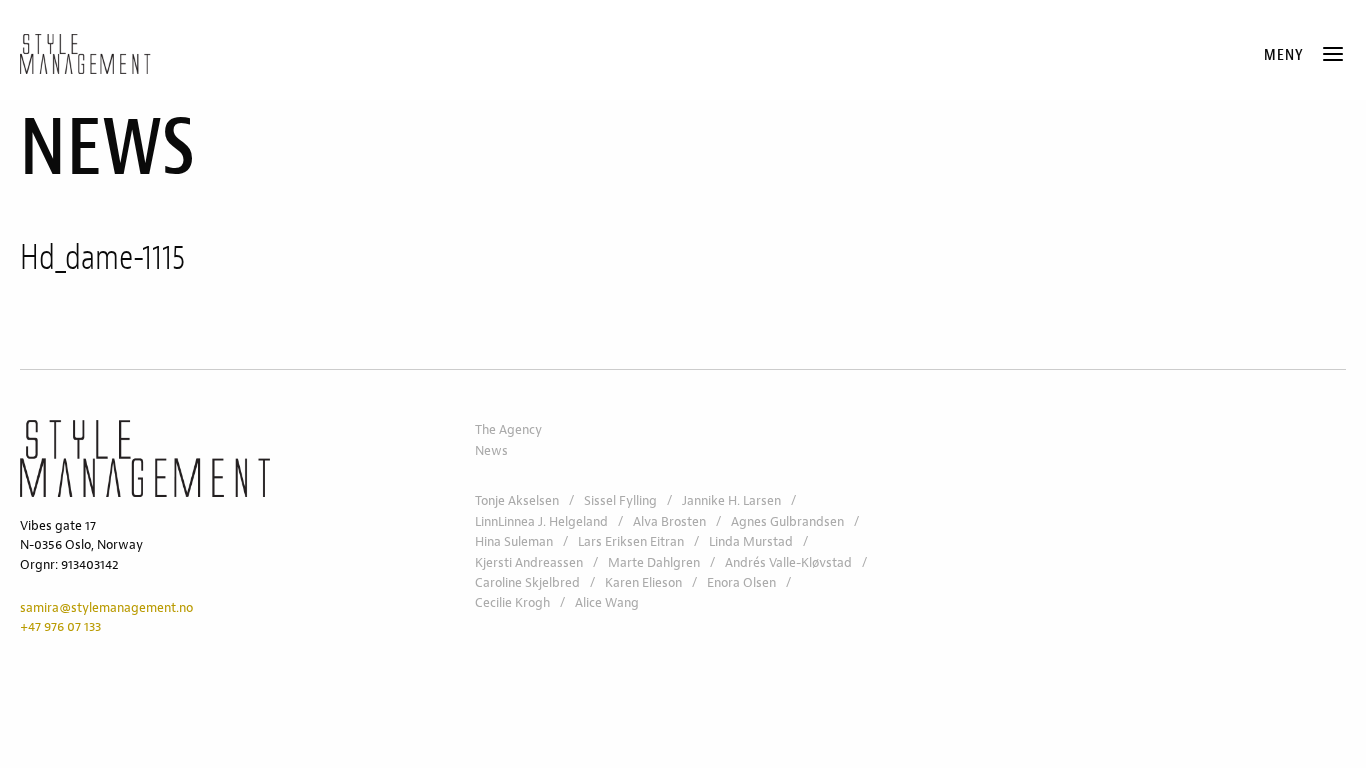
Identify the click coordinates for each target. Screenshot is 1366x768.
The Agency (508, 430)
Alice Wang (607, 603)
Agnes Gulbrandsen (787, 522)
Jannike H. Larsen (731, 501)
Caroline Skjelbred (527, 583)
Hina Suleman (514, 542)
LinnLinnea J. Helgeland (541, 522)
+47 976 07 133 (60, 627)
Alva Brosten (669, 522)
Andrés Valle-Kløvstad (788, 563)
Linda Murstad (751, 542)
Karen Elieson (643, 583)
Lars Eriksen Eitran (631, 542)
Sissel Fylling (620, 501)
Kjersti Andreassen (529, 563)
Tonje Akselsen (517, 501)
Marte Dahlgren (654, 563)
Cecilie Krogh (512, 603)
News (491, 451)
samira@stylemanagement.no (106, 608)
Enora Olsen (741, 583)
